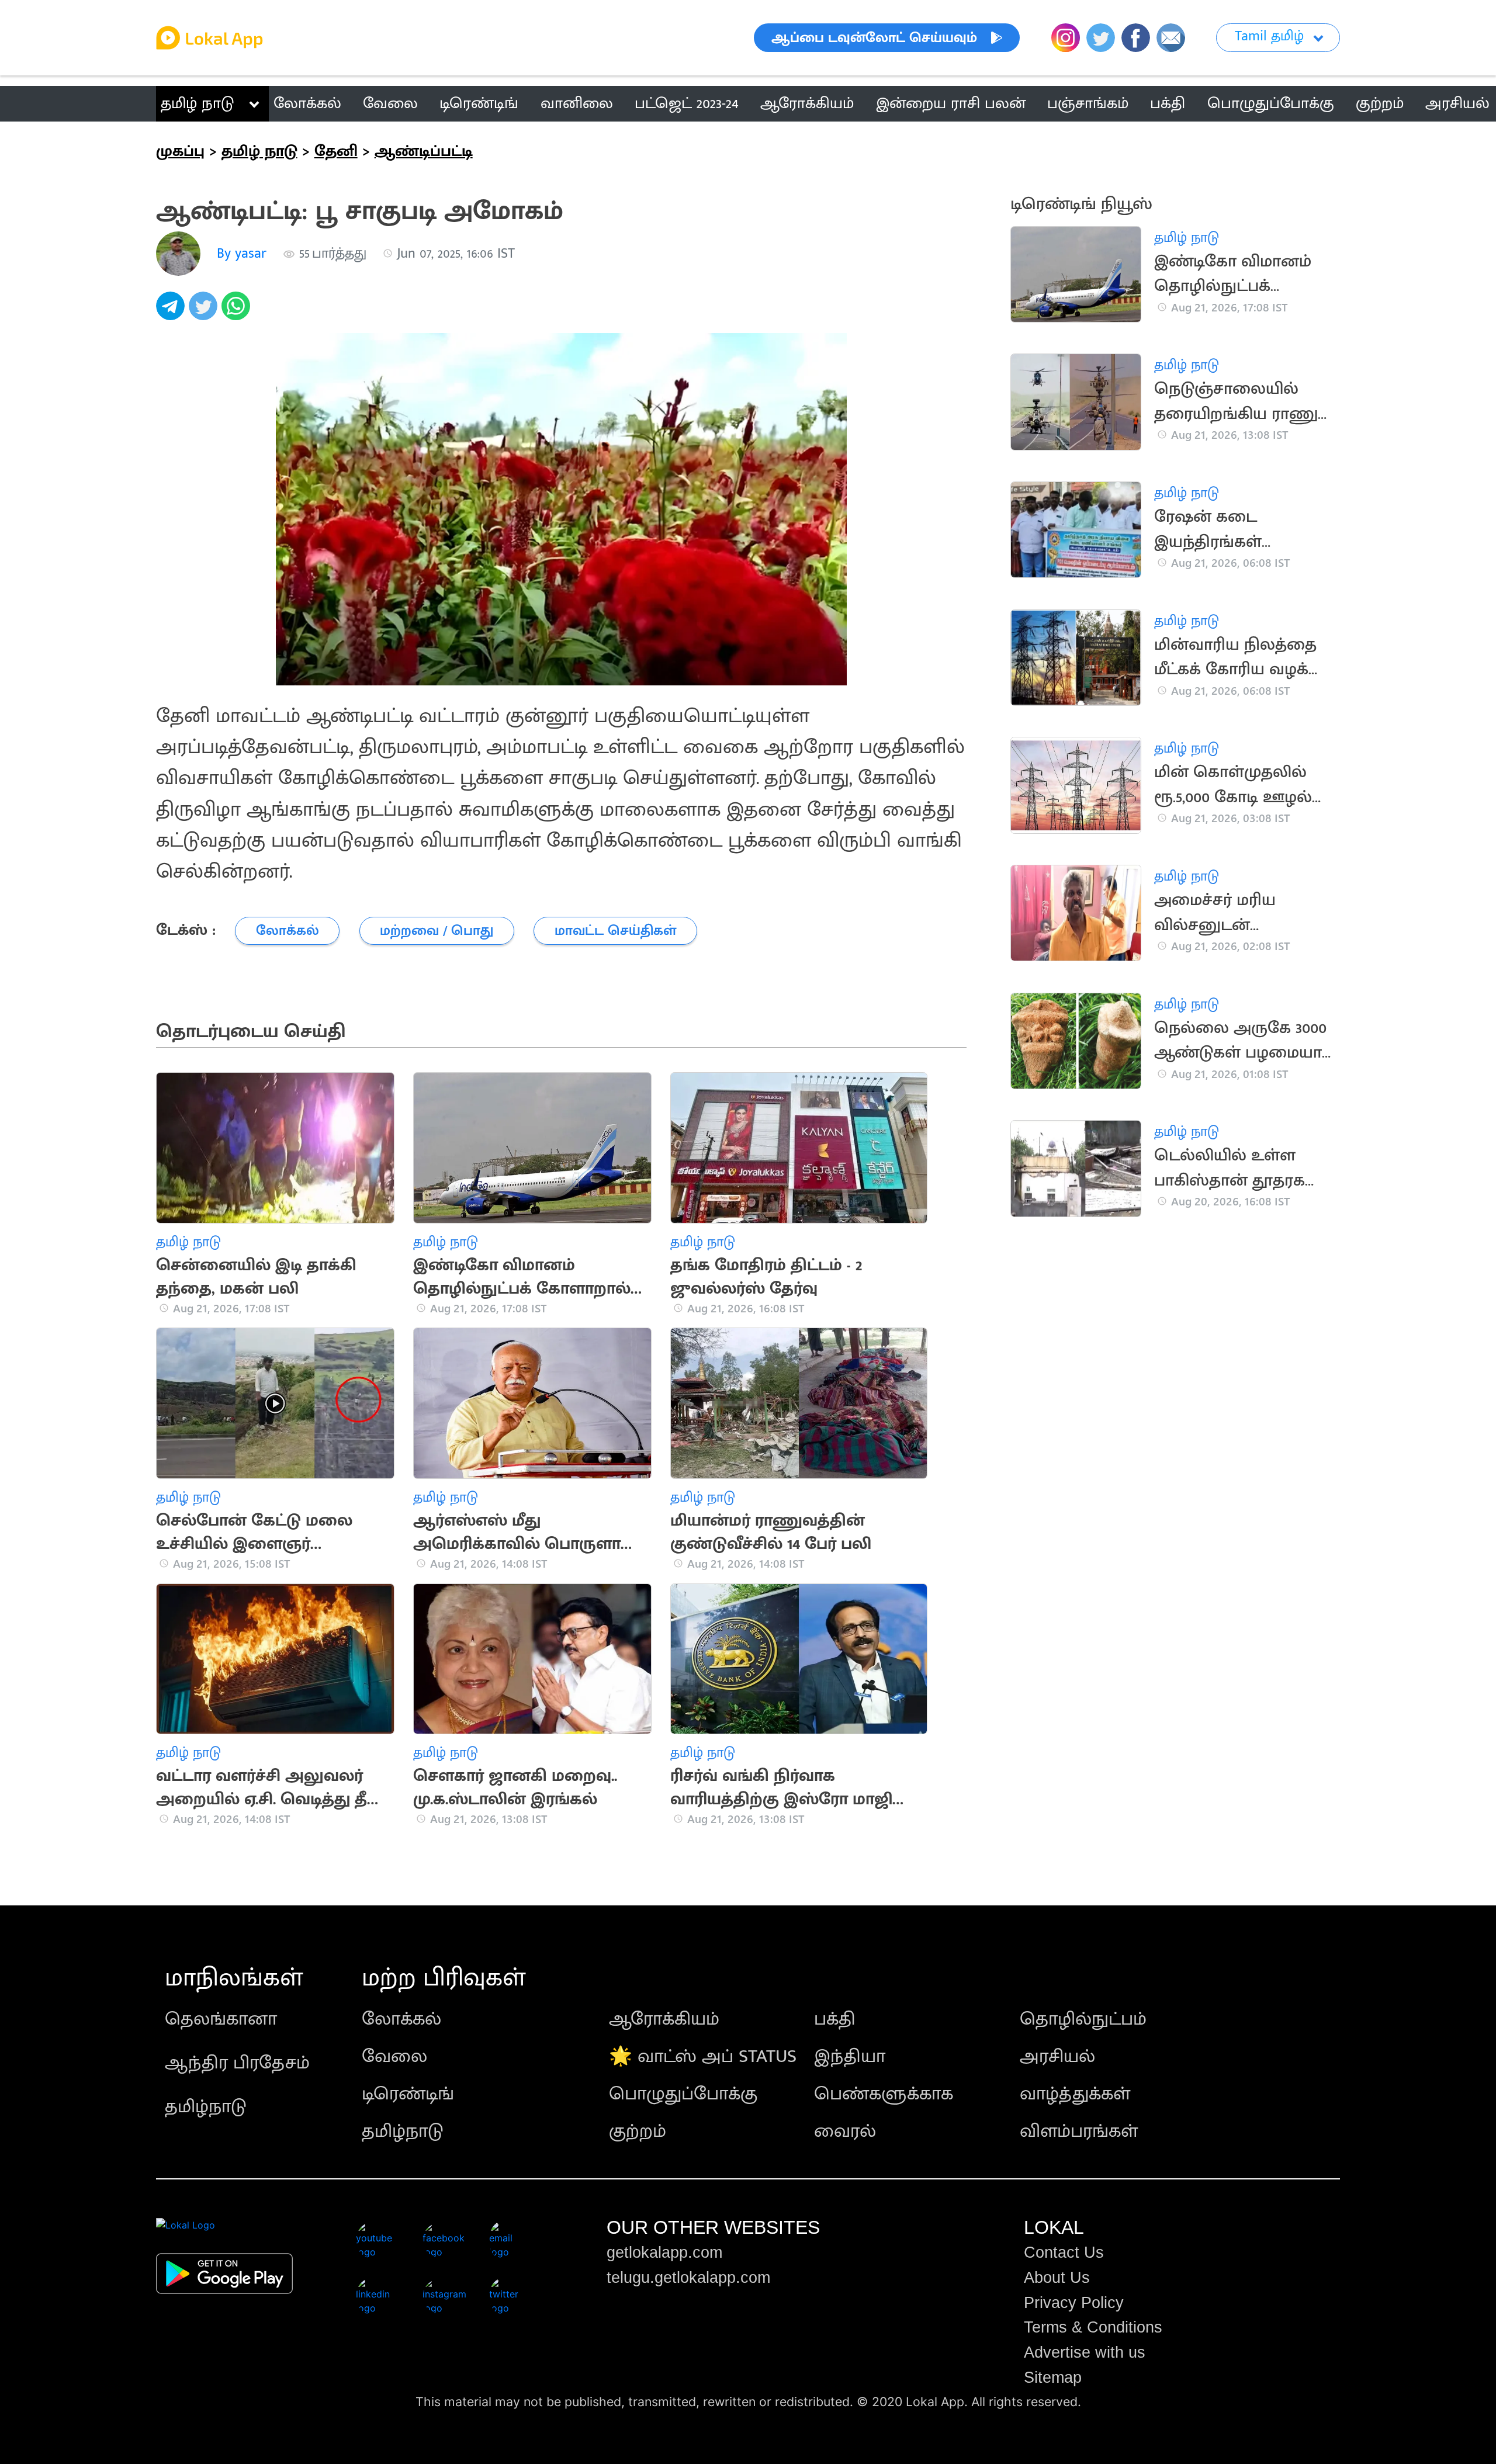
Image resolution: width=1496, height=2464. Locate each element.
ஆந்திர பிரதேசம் (237, 2063)
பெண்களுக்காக (884, 2094)
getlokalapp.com (664, 2252)
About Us (1057, 2278)
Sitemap (1053, 2378)
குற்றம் (638, 2131)
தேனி (336, 151)
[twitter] (205, 312)
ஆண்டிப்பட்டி (424, 151)
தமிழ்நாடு (206, 2107)
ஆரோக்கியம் (664, 2019)
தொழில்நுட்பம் (1083, 2019)
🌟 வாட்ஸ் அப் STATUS (703, 2056)
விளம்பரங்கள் (1079, 2131)
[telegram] (172, 312)
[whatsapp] (238, 312)
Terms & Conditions (1093, 2327)
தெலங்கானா (221, 2019)
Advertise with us (1085, 2352)
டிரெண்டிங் (408, 2094)
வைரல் (845, 2131)
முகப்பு (180, 151)
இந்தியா (850, 2056)
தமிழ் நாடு (197, 103)
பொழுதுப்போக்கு (683, 2094)
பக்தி (835, 2019)
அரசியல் (1057, 2056)
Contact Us (1064, 2252)
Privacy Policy (1074, 2303)
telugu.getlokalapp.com (688, 2278)
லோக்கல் (401, 2019)
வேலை (394, 2056)
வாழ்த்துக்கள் (1075, 2094)
